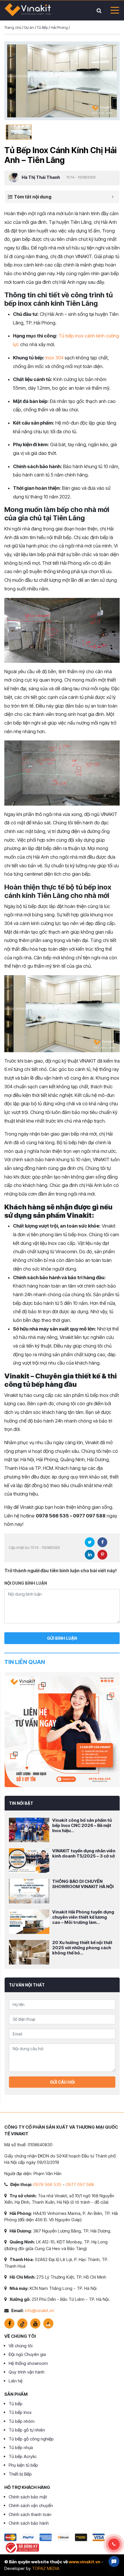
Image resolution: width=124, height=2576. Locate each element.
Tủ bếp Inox (20, 2412)
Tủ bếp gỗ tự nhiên (27, 2430)
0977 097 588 (80, 2184)
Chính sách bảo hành (29, 2523)
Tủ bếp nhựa (21, 2448)
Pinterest (102, 1555)
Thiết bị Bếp (20, 2474)
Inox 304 (54, 358)
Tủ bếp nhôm (22, 2421)
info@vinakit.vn (39, 2310)
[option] (62, 81)
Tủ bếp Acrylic (23, 2456)
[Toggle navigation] (113, 10)
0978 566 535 (47, 2184)
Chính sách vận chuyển (31, 2505)
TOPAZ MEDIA (46, 2568)
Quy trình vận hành (27, 2372)
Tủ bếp (16, 2404)
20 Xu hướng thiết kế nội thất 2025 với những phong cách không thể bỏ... (82, 1948)
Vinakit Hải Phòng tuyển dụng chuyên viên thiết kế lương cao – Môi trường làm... (83, 1917)
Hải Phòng (59, 27)
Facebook (102, 1542)
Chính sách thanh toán (30, 2514)
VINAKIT (28, 10)
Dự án (29, 27)
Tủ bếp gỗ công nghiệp (31, 2439)
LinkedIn (90, 1555)
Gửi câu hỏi (62, 2082)
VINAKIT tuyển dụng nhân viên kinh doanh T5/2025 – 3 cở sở (84, 1853)
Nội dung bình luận (26, 1583)
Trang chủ (13, 27)
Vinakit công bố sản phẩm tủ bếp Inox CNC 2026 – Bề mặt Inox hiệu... (82, 1825)
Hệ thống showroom (28, 2363)
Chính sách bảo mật (28, 2497)
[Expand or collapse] (113, 197)
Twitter (90, 1542)
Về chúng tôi (21, 2346)
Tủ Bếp (42, 27)
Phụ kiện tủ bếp (23, 2465)
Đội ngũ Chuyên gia (27, 2354)
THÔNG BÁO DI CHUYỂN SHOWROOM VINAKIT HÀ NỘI (83, 1884)
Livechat (114, 2562)
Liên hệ (16, 2381)
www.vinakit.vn (84, 2562)
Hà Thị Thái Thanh (41, 177)
